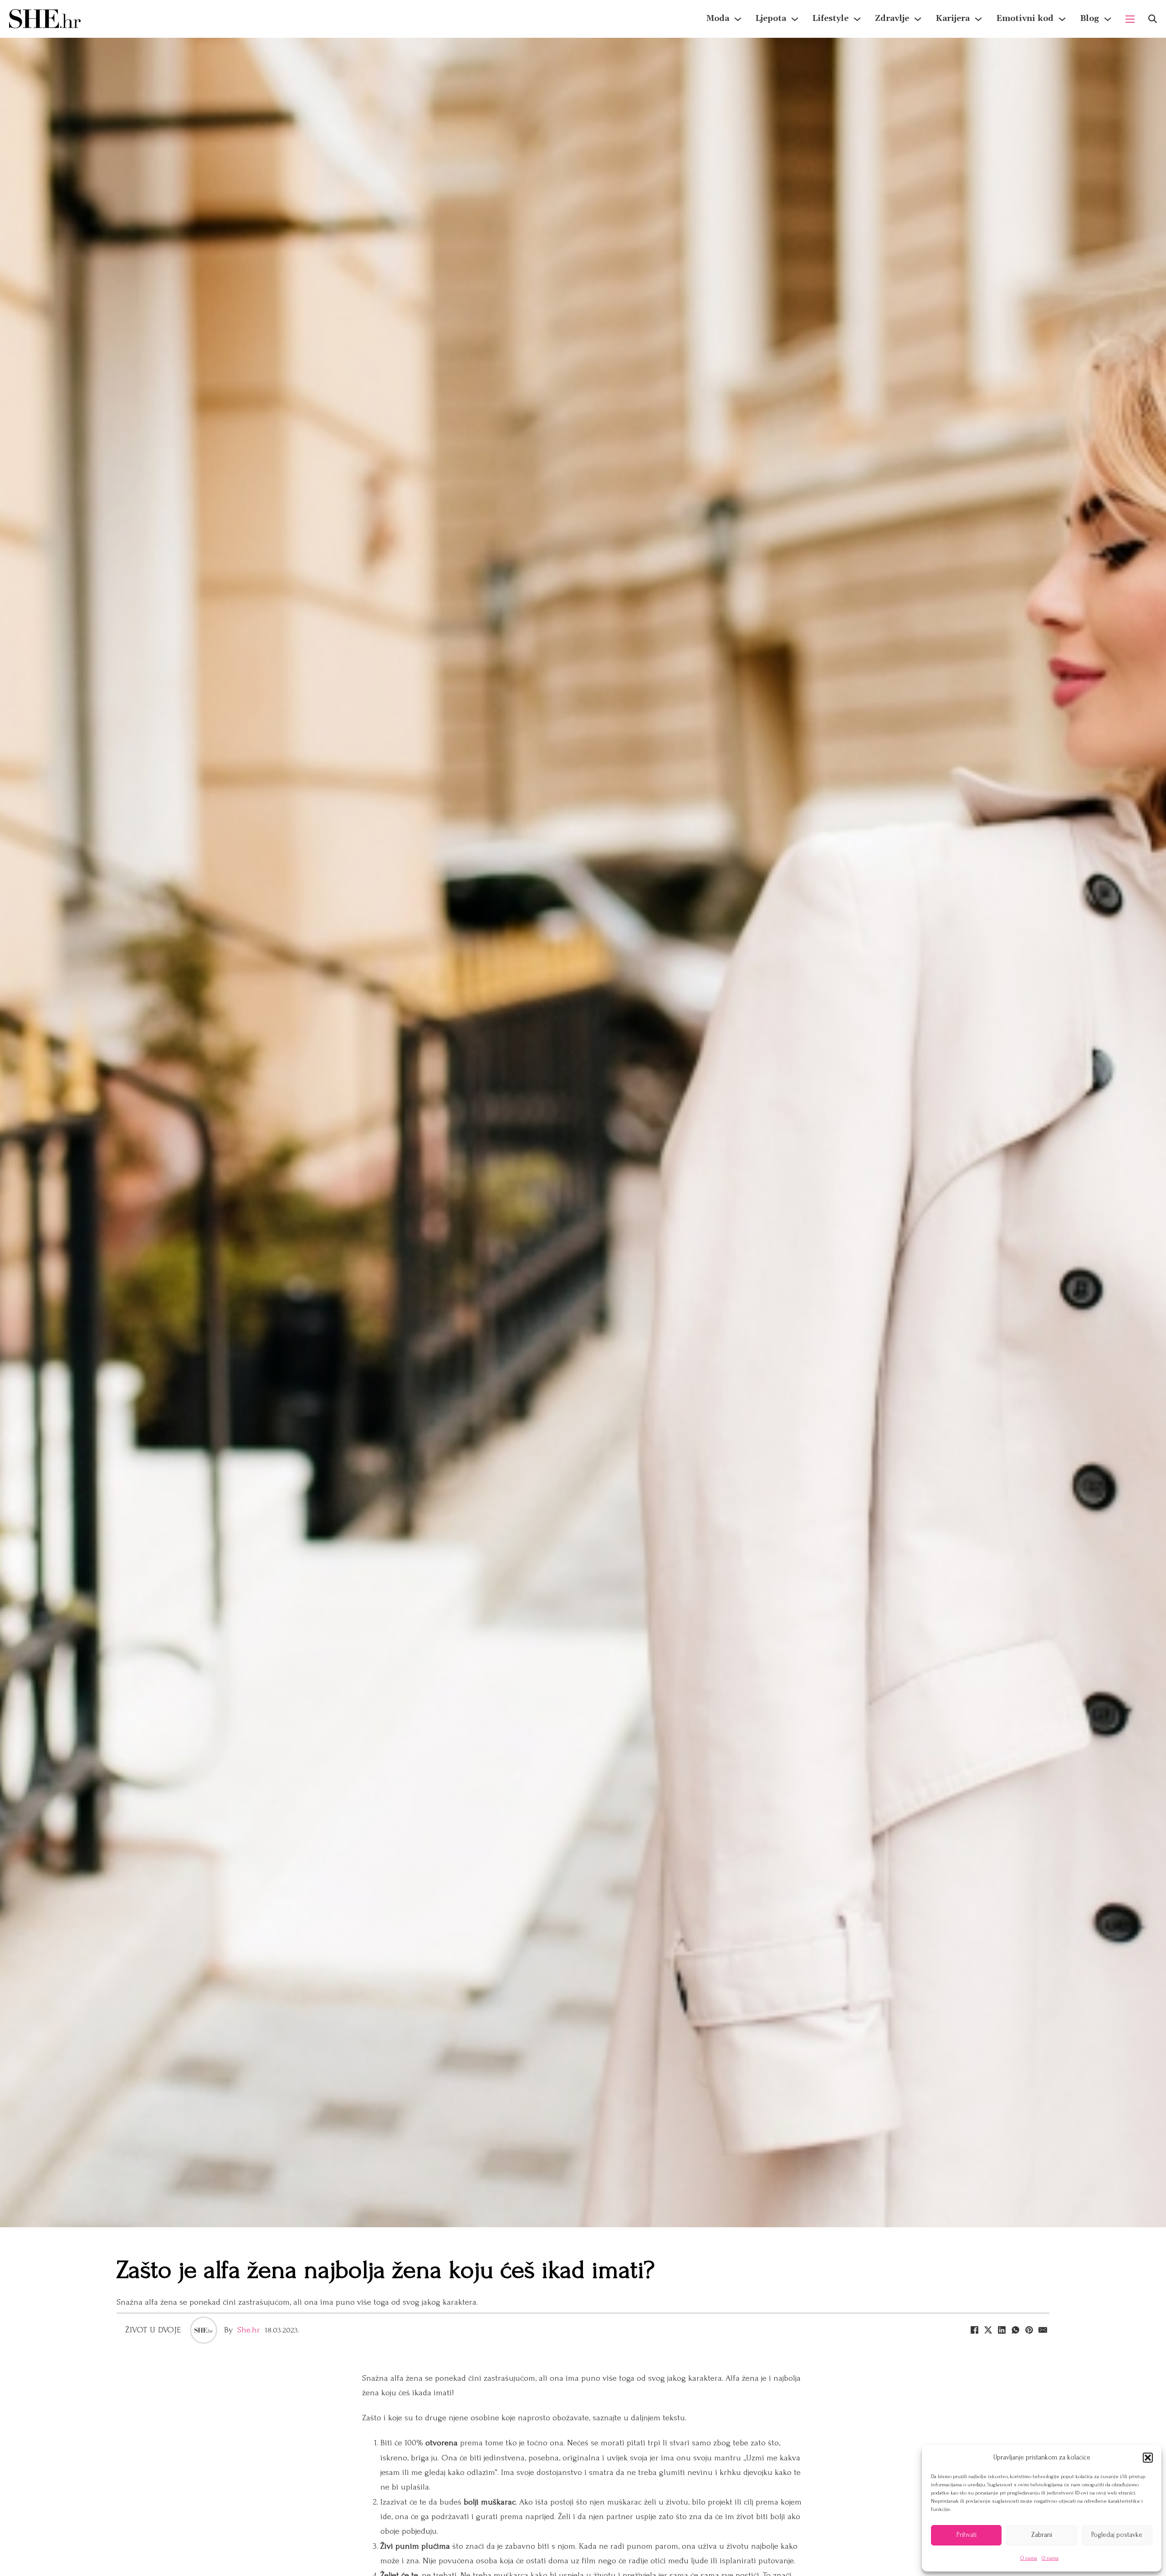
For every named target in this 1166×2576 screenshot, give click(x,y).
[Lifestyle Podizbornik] (857, 19)
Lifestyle (831, 18)
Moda (718, 18)
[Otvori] (1153, 19)
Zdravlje (892, 18)
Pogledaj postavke (1117, 2535)
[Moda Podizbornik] (738, 19)
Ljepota (771, 18)
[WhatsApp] (1015, 2330)
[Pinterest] (1029, 2330)
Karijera (953, 18)
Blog (1089, 18)
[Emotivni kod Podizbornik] (1062, 19)
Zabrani (1042, 2535)
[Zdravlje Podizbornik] (918, 19)
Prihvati (967, 2535)
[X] (988, 2330)
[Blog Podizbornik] (1108, 19)
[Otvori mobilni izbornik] (1130, 19)
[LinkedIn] (1002, 2330)
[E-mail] (1043, 2330)
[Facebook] (974, 2330)
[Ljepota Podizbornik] (795, 19)
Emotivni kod (1025, 18)
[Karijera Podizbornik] (978, 19)
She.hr (249, 2330)
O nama (1029, 2558)
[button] (1148, 2458)
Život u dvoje (153, 2330)
